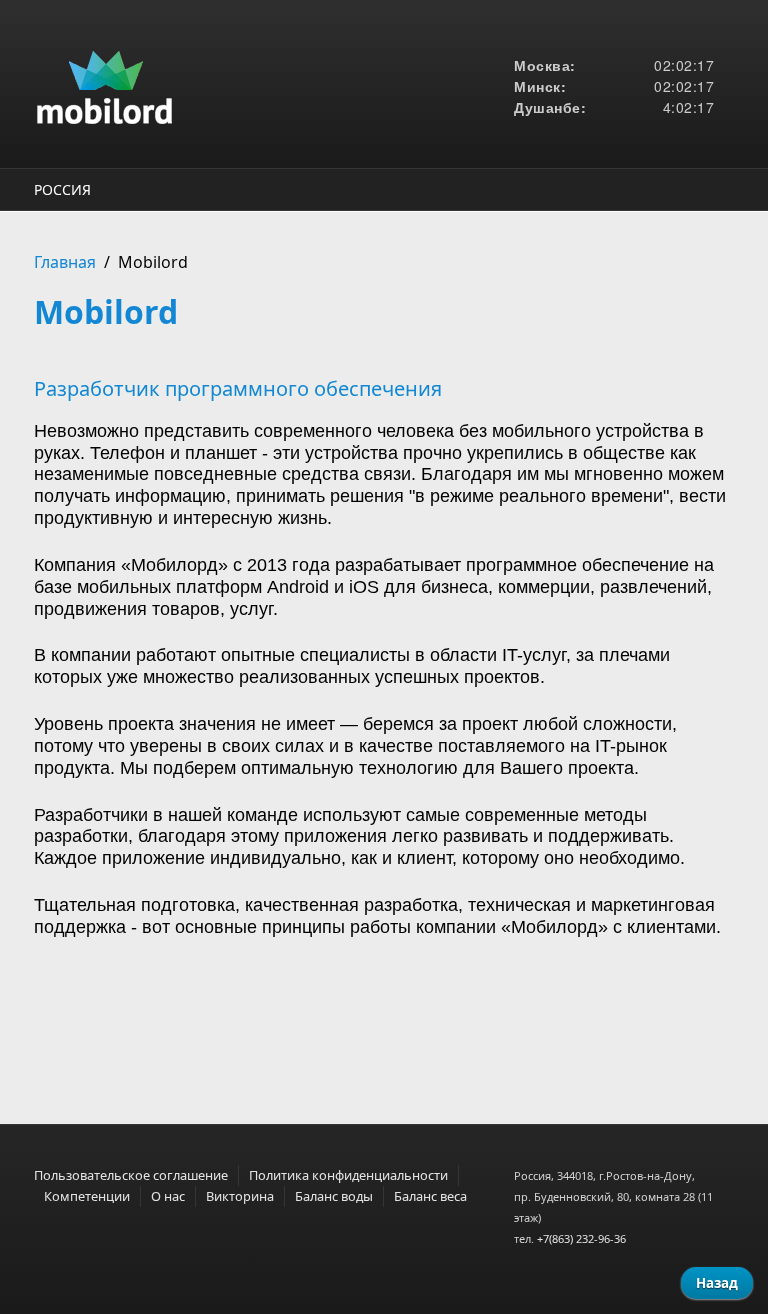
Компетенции (87, 1196)
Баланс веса (430, 1196)
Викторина (240, 1196)
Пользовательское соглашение (131, 1175)
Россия (62, 189)
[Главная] (264, 84)
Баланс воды (334, 1196)
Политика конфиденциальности (348, 1175)
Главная (65, 262)
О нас (168, 1196)
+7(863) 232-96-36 (581, 1238)
